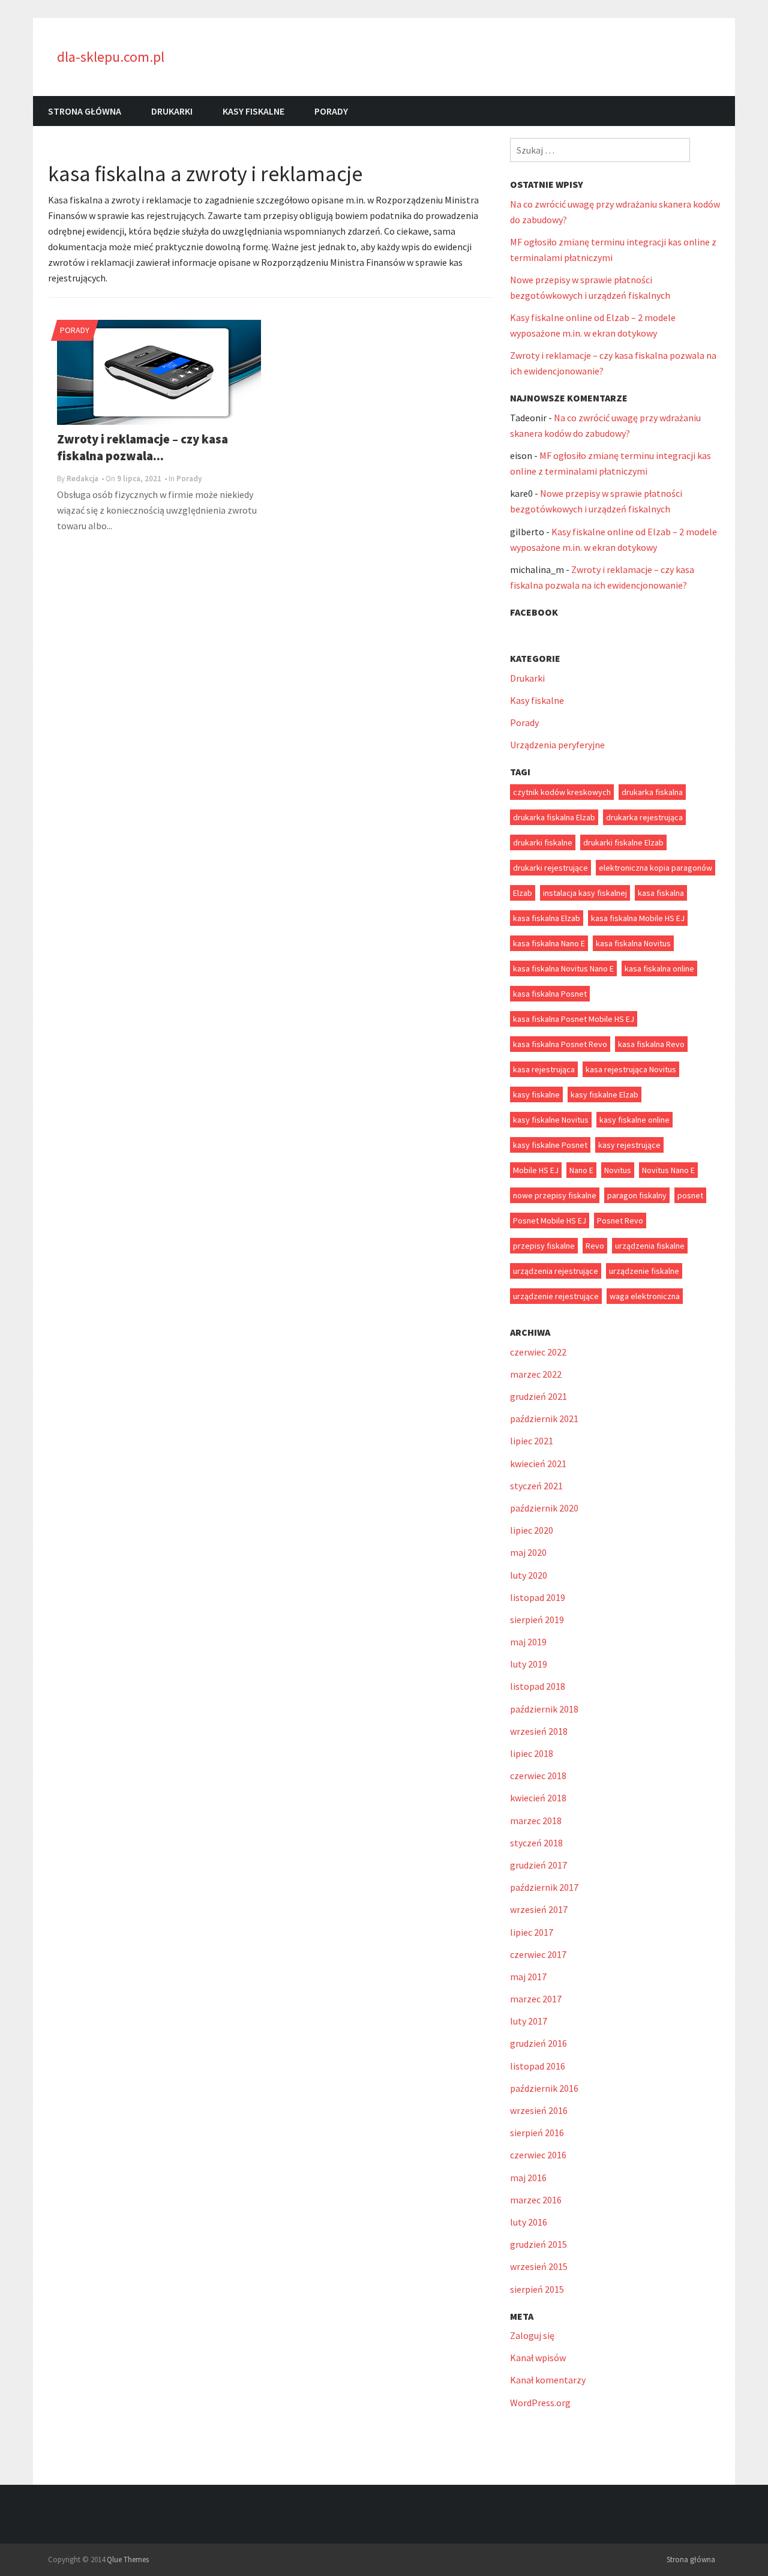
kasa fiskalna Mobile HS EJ (638, 918)
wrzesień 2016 (539, 2110)
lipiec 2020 (532, 1530)
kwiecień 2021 (538, 1464)
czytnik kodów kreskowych (562, 792)
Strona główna (85, 111)
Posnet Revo (620, 1220)
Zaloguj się (532, 2335)
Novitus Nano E (668, 1170)
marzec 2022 (536, 1374)
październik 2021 (544, 1419)
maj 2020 (528, 1552)
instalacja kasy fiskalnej (585, 893)
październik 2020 (544, 1508)
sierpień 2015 (537, 2289)
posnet (690, 1195)
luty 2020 (529, 1575)
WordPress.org (540, 2403)
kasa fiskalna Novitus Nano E (563, 968)
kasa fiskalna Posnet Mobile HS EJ (574, 1019)
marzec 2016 (536, 2200)
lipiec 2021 (532, 1441)
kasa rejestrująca (544, 1069)
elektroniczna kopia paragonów (655, 868)
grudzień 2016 (538, 2043)
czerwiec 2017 (538, 1954)
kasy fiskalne (536, 1094)
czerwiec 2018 (538, 1776)
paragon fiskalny (637, 1195)
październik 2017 (544, 1887)
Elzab (523, 893)
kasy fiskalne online (634, 1120)
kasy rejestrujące (629, 1145)
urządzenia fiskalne (650, 1246)
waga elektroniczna (645, 1296)
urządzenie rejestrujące (556, 1296)
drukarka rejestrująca (644, 817)
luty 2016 (529, 2222)
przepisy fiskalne (544, 1246)
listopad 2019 (538, 1597)
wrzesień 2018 (539, 1731)
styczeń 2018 (536, 1843)
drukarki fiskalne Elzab (623, 842)
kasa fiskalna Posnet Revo (560, 1044)
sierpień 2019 (537, 1620)
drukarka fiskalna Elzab (554, 817)
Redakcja (82, 479)
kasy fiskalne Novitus (551, 1120)
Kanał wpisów (538, 2358)
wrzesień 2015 (539, 2266)
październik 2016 (544, 2088)
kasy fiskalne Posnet (550, 1145)
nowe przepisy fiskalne (555, 1195)
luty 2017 (529, 2021)
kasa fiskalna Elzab (547, 918)
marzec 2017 (536, 1999)
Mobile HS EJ (536, 1170)
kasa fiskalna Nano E (549, 943)
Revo (595, 1246)
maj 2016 (528, 2178)
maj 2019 (528, 1642)
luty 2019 (529, 1664)
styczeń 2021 (536, 1486)
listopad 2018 (538, 1686)
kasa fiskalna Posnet (550, 994)
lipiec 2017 (532, 1932)
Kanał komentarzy (548, 2380)
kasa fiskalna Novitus (633, 943)
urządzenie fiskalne (644, 1271)
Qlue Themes (128, 2559)
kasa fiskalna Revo (651, 1044)
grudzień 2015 (538, 2244)
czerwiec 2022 (538, 1352)
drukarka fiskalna (652, 792)
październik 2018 (544, 1709)
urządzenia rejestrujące (556, 1271)
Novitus (618, 1170)
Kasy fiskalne (253, 111)
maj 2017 (528, 1977)
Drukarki (172, 111)
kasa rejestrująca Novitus (631, 1069)
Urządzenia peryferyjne (557, 745)
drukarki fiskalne (543, 842)
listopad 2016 (538, 2066)
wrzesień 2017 (539, 1909)
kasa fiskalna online (659, 968)
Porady (331, 111)
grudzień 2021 (538, 1396)
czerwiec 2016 (538, 2155)
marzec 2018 (536, 1821)
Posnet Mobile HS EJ (550, 1220)
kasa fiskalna (661, 893)
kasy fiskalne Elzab (604, 1094)
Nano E (581, 1170)
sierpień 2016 (537, 2133)
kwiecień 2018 (538, 1798)
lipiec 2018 (532, 1753)
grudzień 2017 (538, 1865)
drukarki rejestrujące (550, 868)
